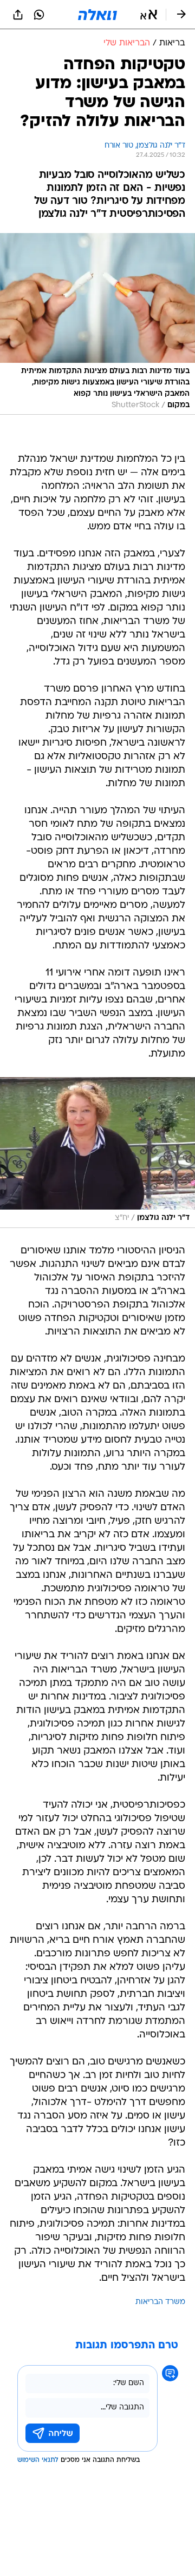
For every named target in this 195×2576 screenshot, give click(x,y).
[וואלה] (97, 15)
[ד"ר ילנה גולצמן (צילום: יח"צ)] (97, 1153)
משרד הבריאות (160, 2302)
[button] (149, 15)
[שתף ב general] (18, 15)
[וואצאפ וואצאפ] (39, 15)
